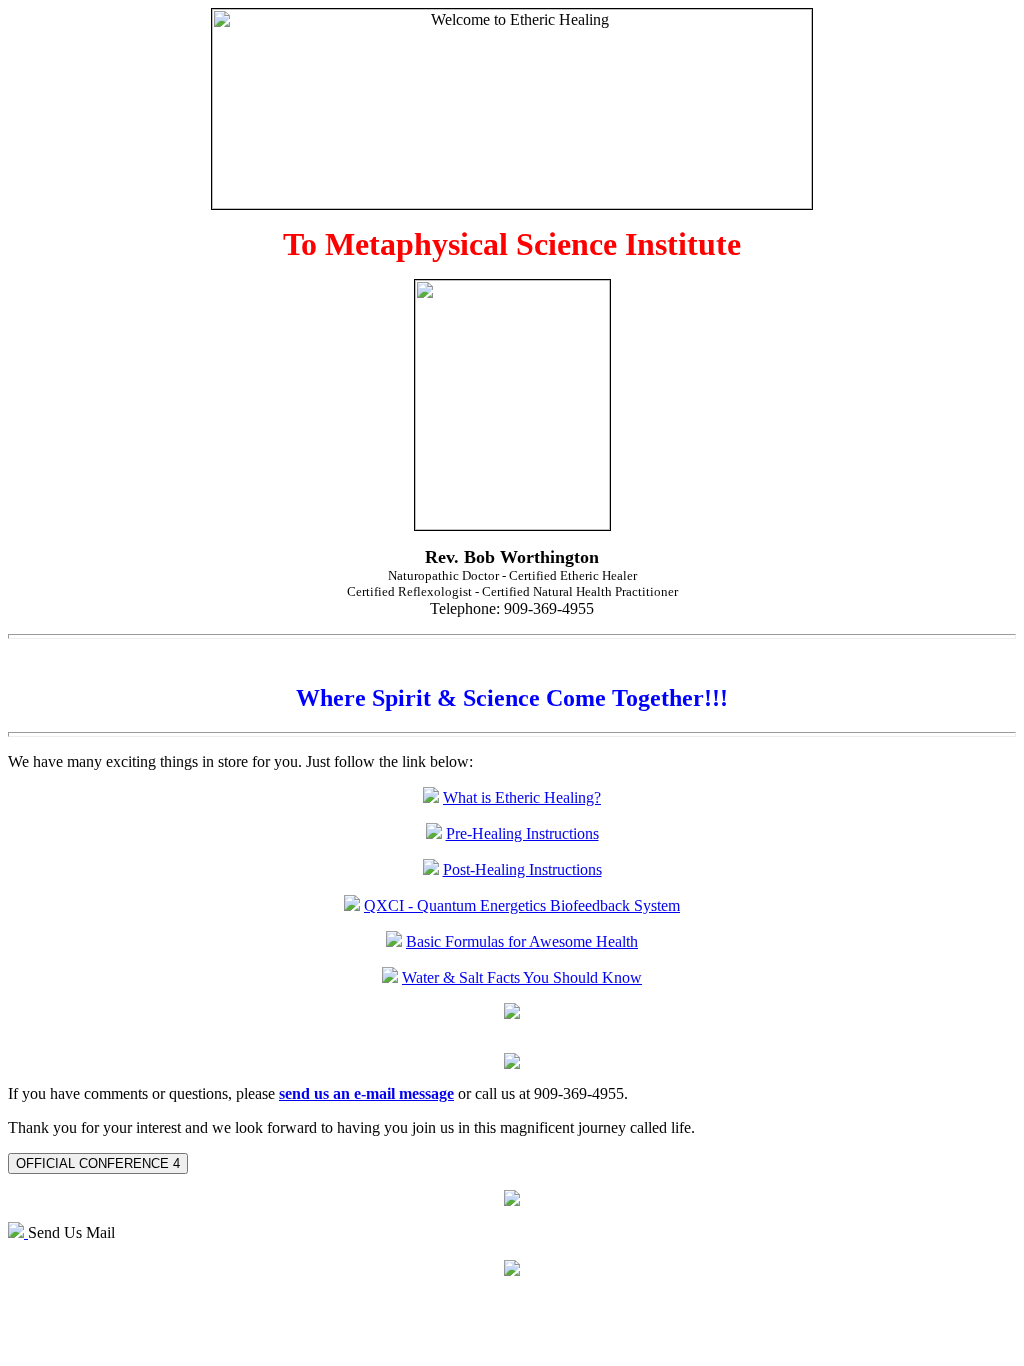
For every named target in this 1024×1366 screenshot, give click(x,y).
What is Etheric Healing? (522, 797)
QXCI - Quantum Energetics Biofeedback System (522, 905)
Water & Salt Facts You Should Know (522, 977)
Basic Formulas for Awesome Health (522, 941)
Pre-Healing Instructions (522, 833)
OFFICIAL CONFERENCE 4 (98, 1163)
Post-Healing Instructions (522, 869)
